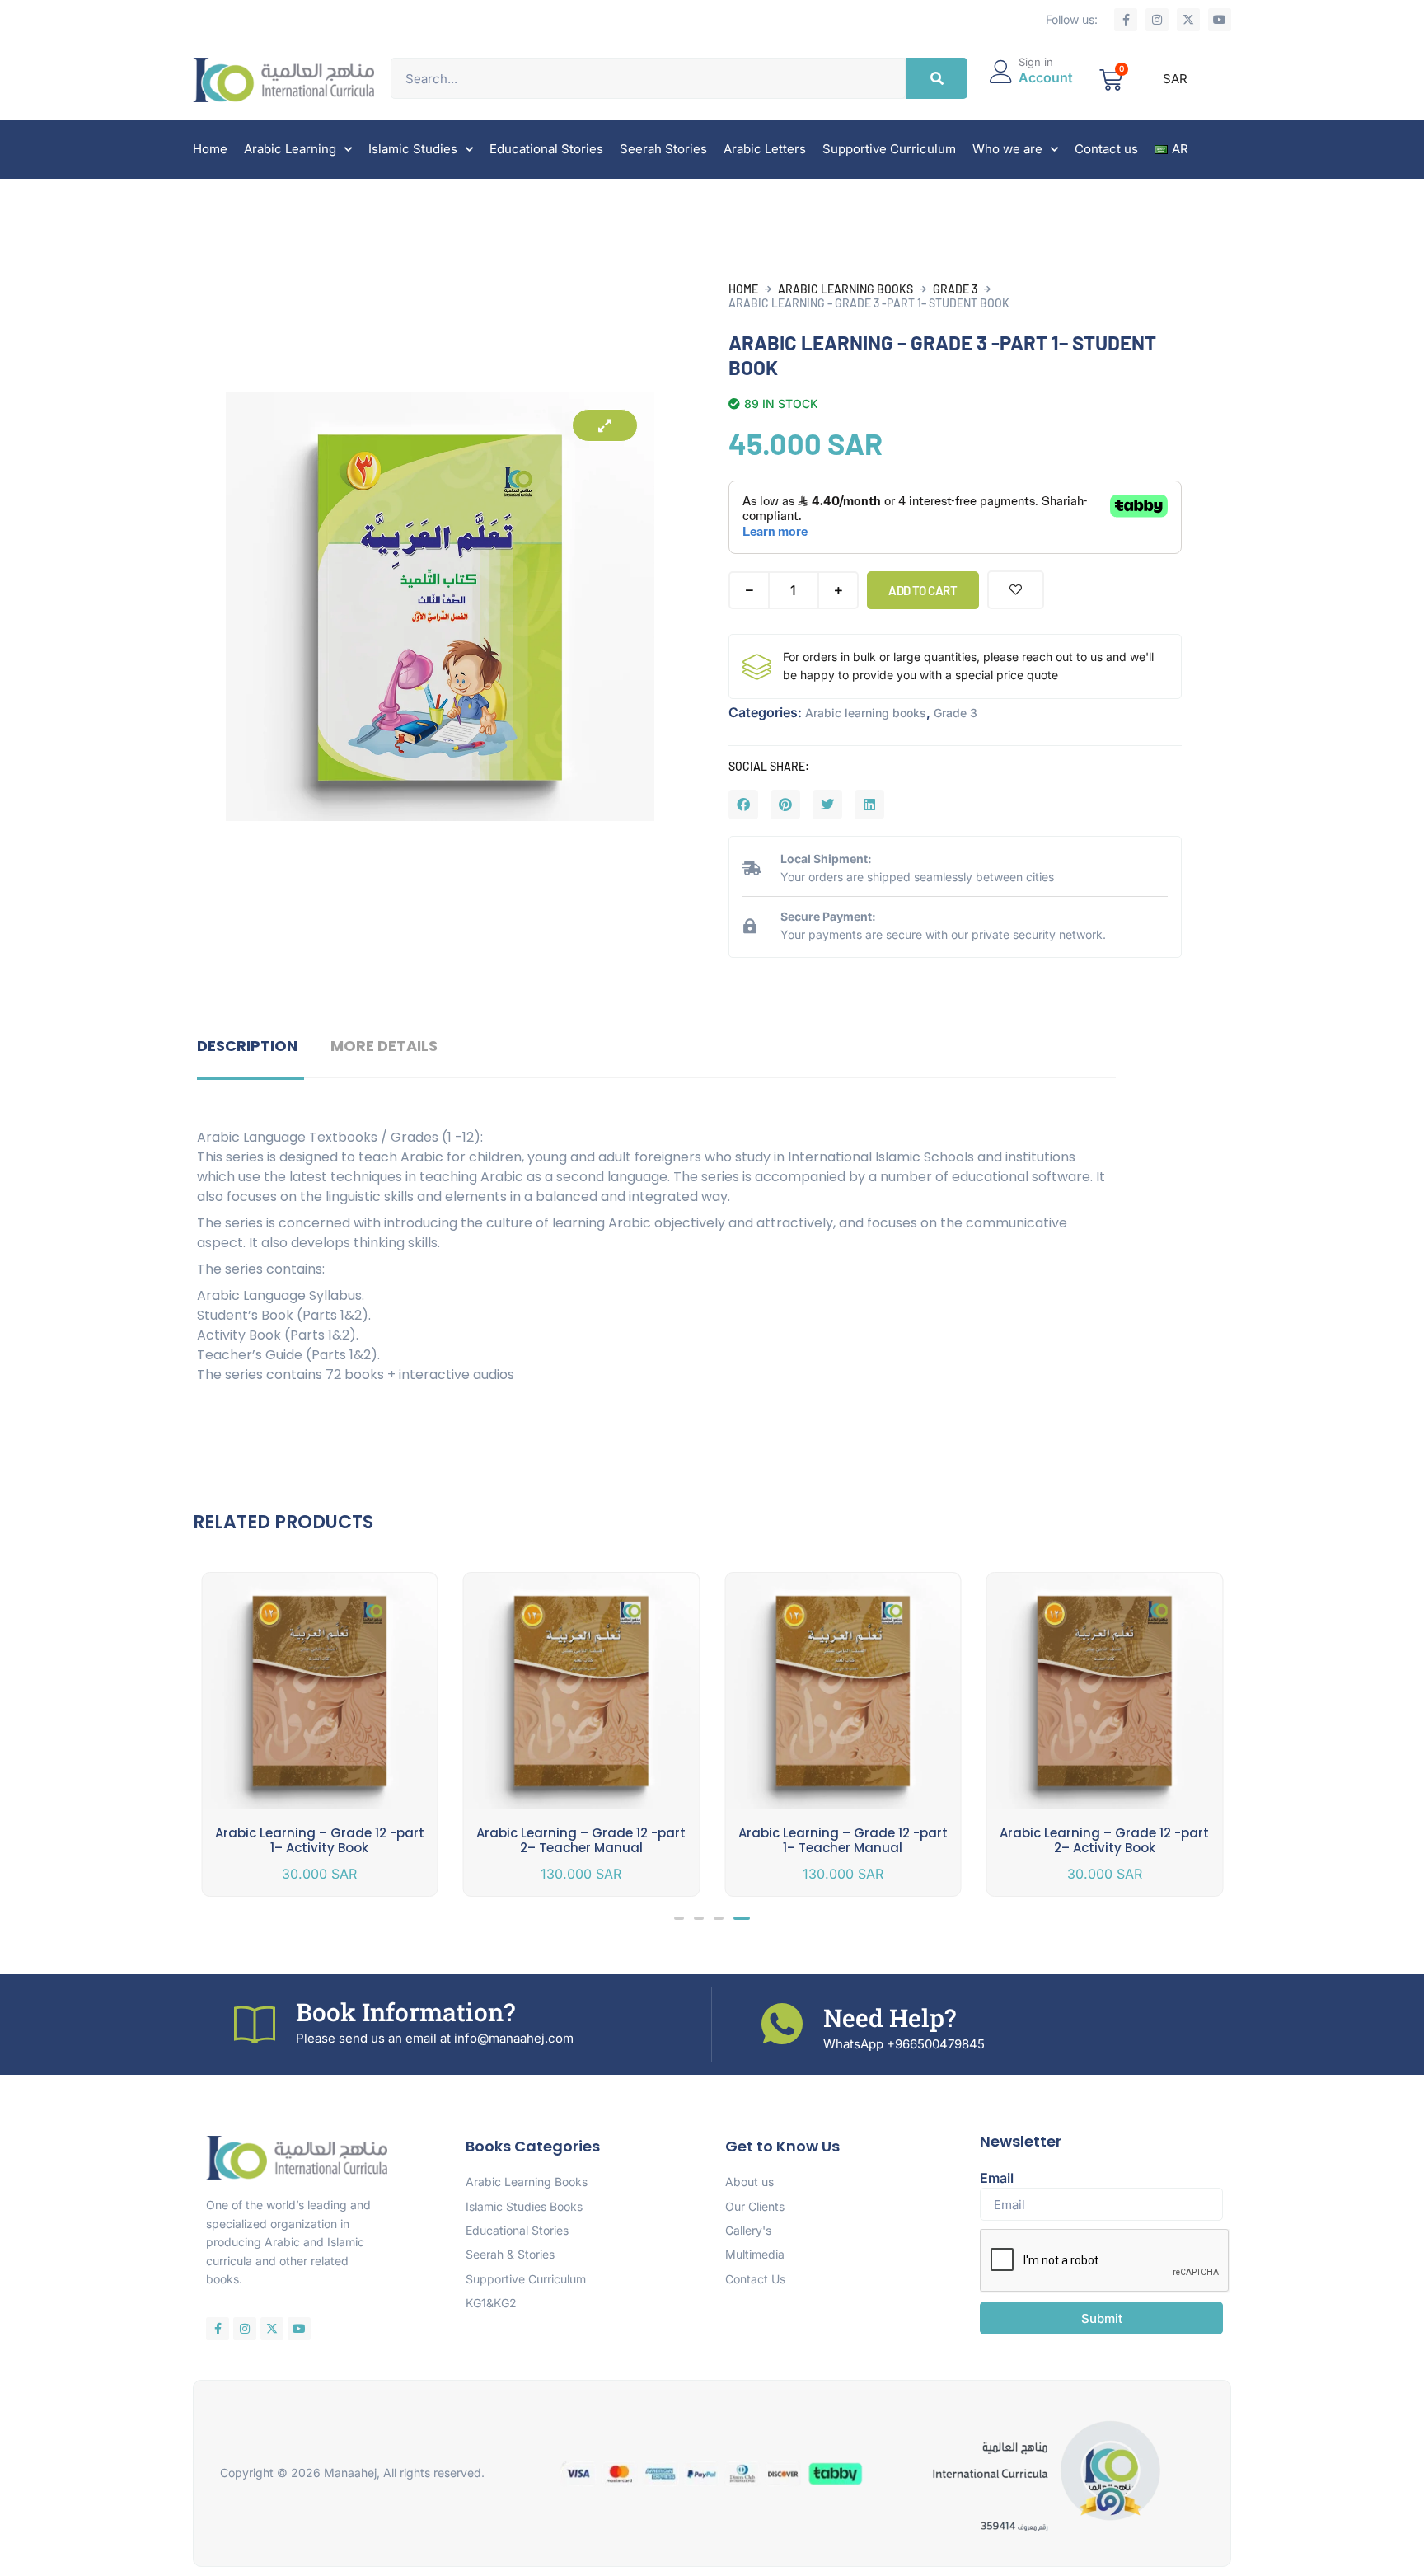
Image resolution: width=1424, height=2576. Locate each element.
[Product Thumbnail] (605, 425)
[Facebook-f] (1126, 20)
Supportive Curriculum (889, 149)
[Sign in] (1001, 72)
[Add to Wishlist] (1016, 590)
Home (210, 149)
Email (997, 2178)
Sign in (1036, 62)
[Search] (937, 78)
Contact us (1106, 149)
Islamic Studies (413, 149)
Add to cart (923, 590)
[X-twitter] (1188, 20)
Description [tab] (247, 1046)
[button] (743, 805)
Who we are (1007, 149)
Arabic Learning (290, 149)
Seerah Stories (663, 149)
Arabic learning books (845, 289)
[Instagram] (1157, 20)
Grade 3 (955, 289)
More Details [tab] (384, 1046)
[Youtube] (1220, 20)
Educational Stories (546, 149)
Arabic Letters (765, 149)
